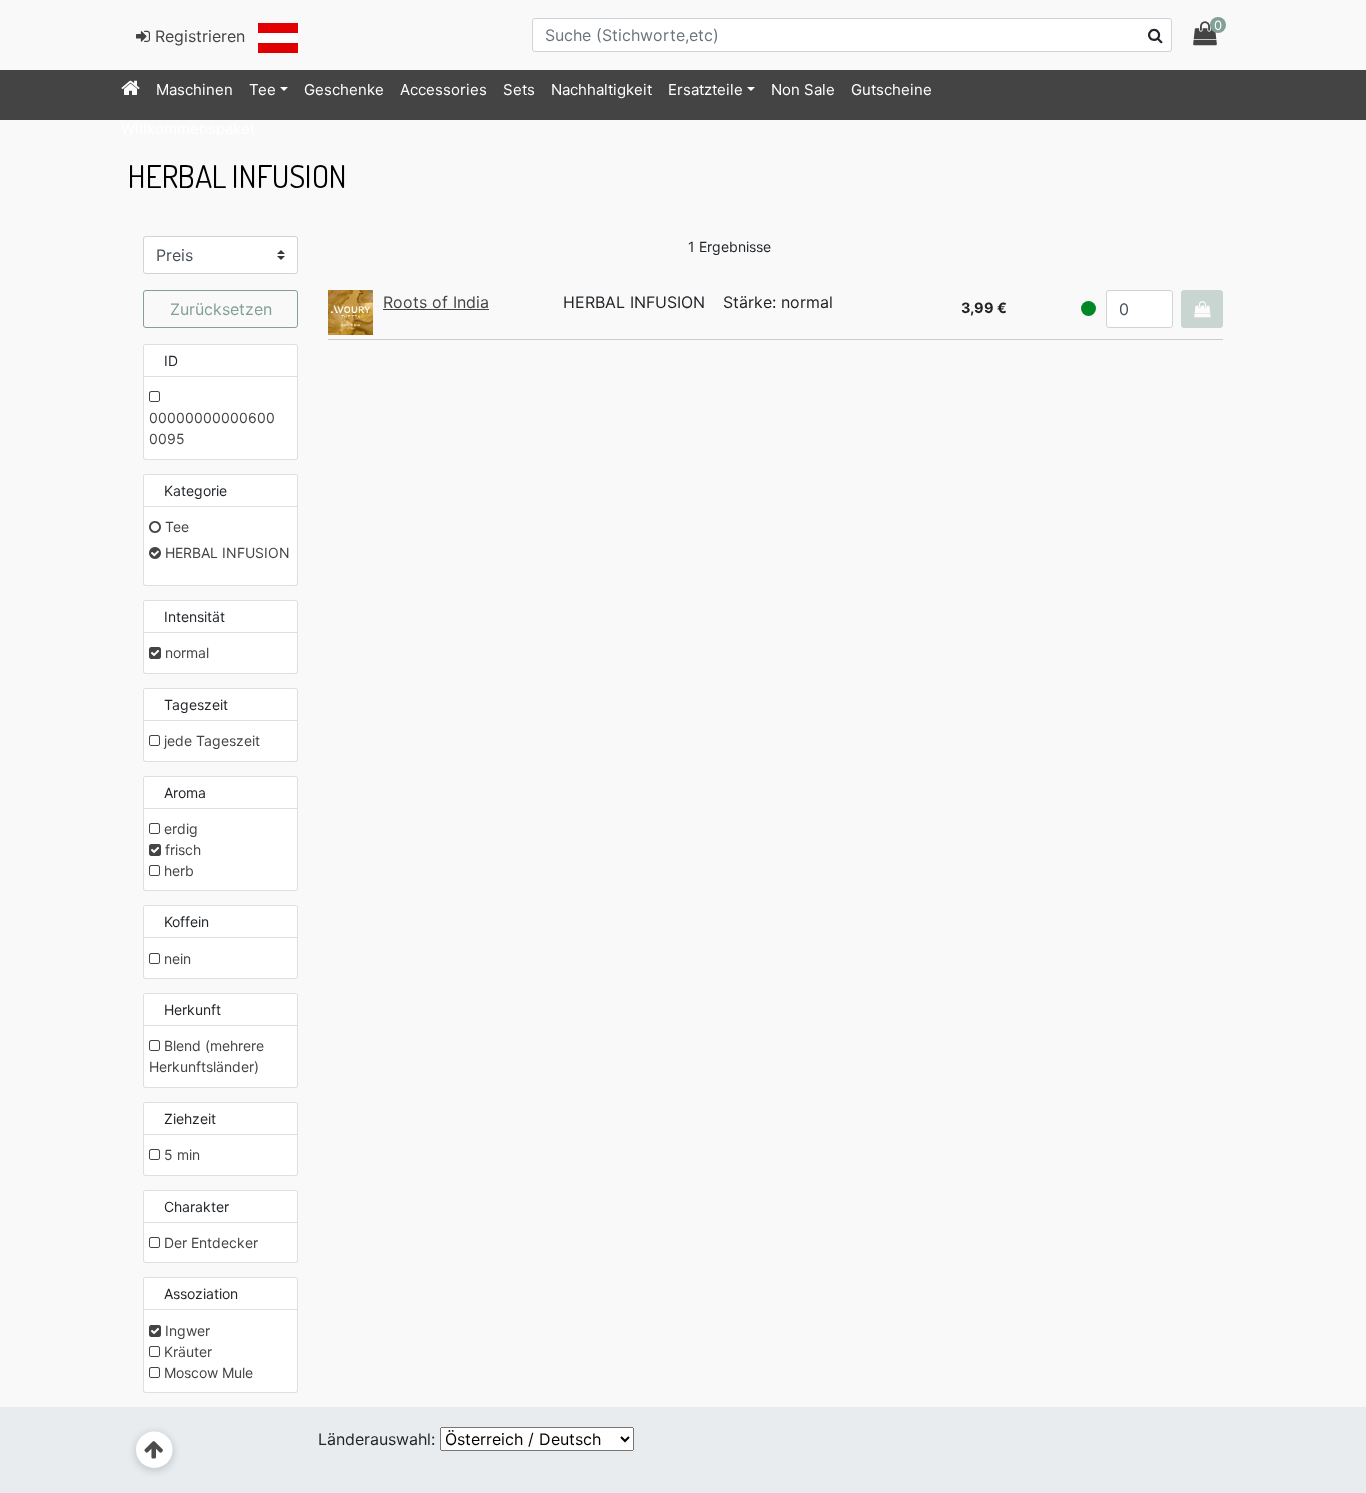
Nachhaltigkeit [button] (601, 89)
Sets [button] (519, 89)
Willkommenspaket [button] (188, 128)
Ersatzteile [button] (705, 89)
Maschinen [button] (194, 89)
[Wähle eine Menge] (1202, 309)
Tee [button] (262, 89)
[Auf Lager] (1088, 308)
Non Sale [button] (803, 89)
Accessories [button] (443, 89)
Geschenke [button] (344, 89)
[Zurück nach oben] (154, 1450)
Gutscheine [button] (891, 89)
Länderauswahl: (376, 1439)
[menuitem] (130, 90)
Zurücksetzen (221, 309)
